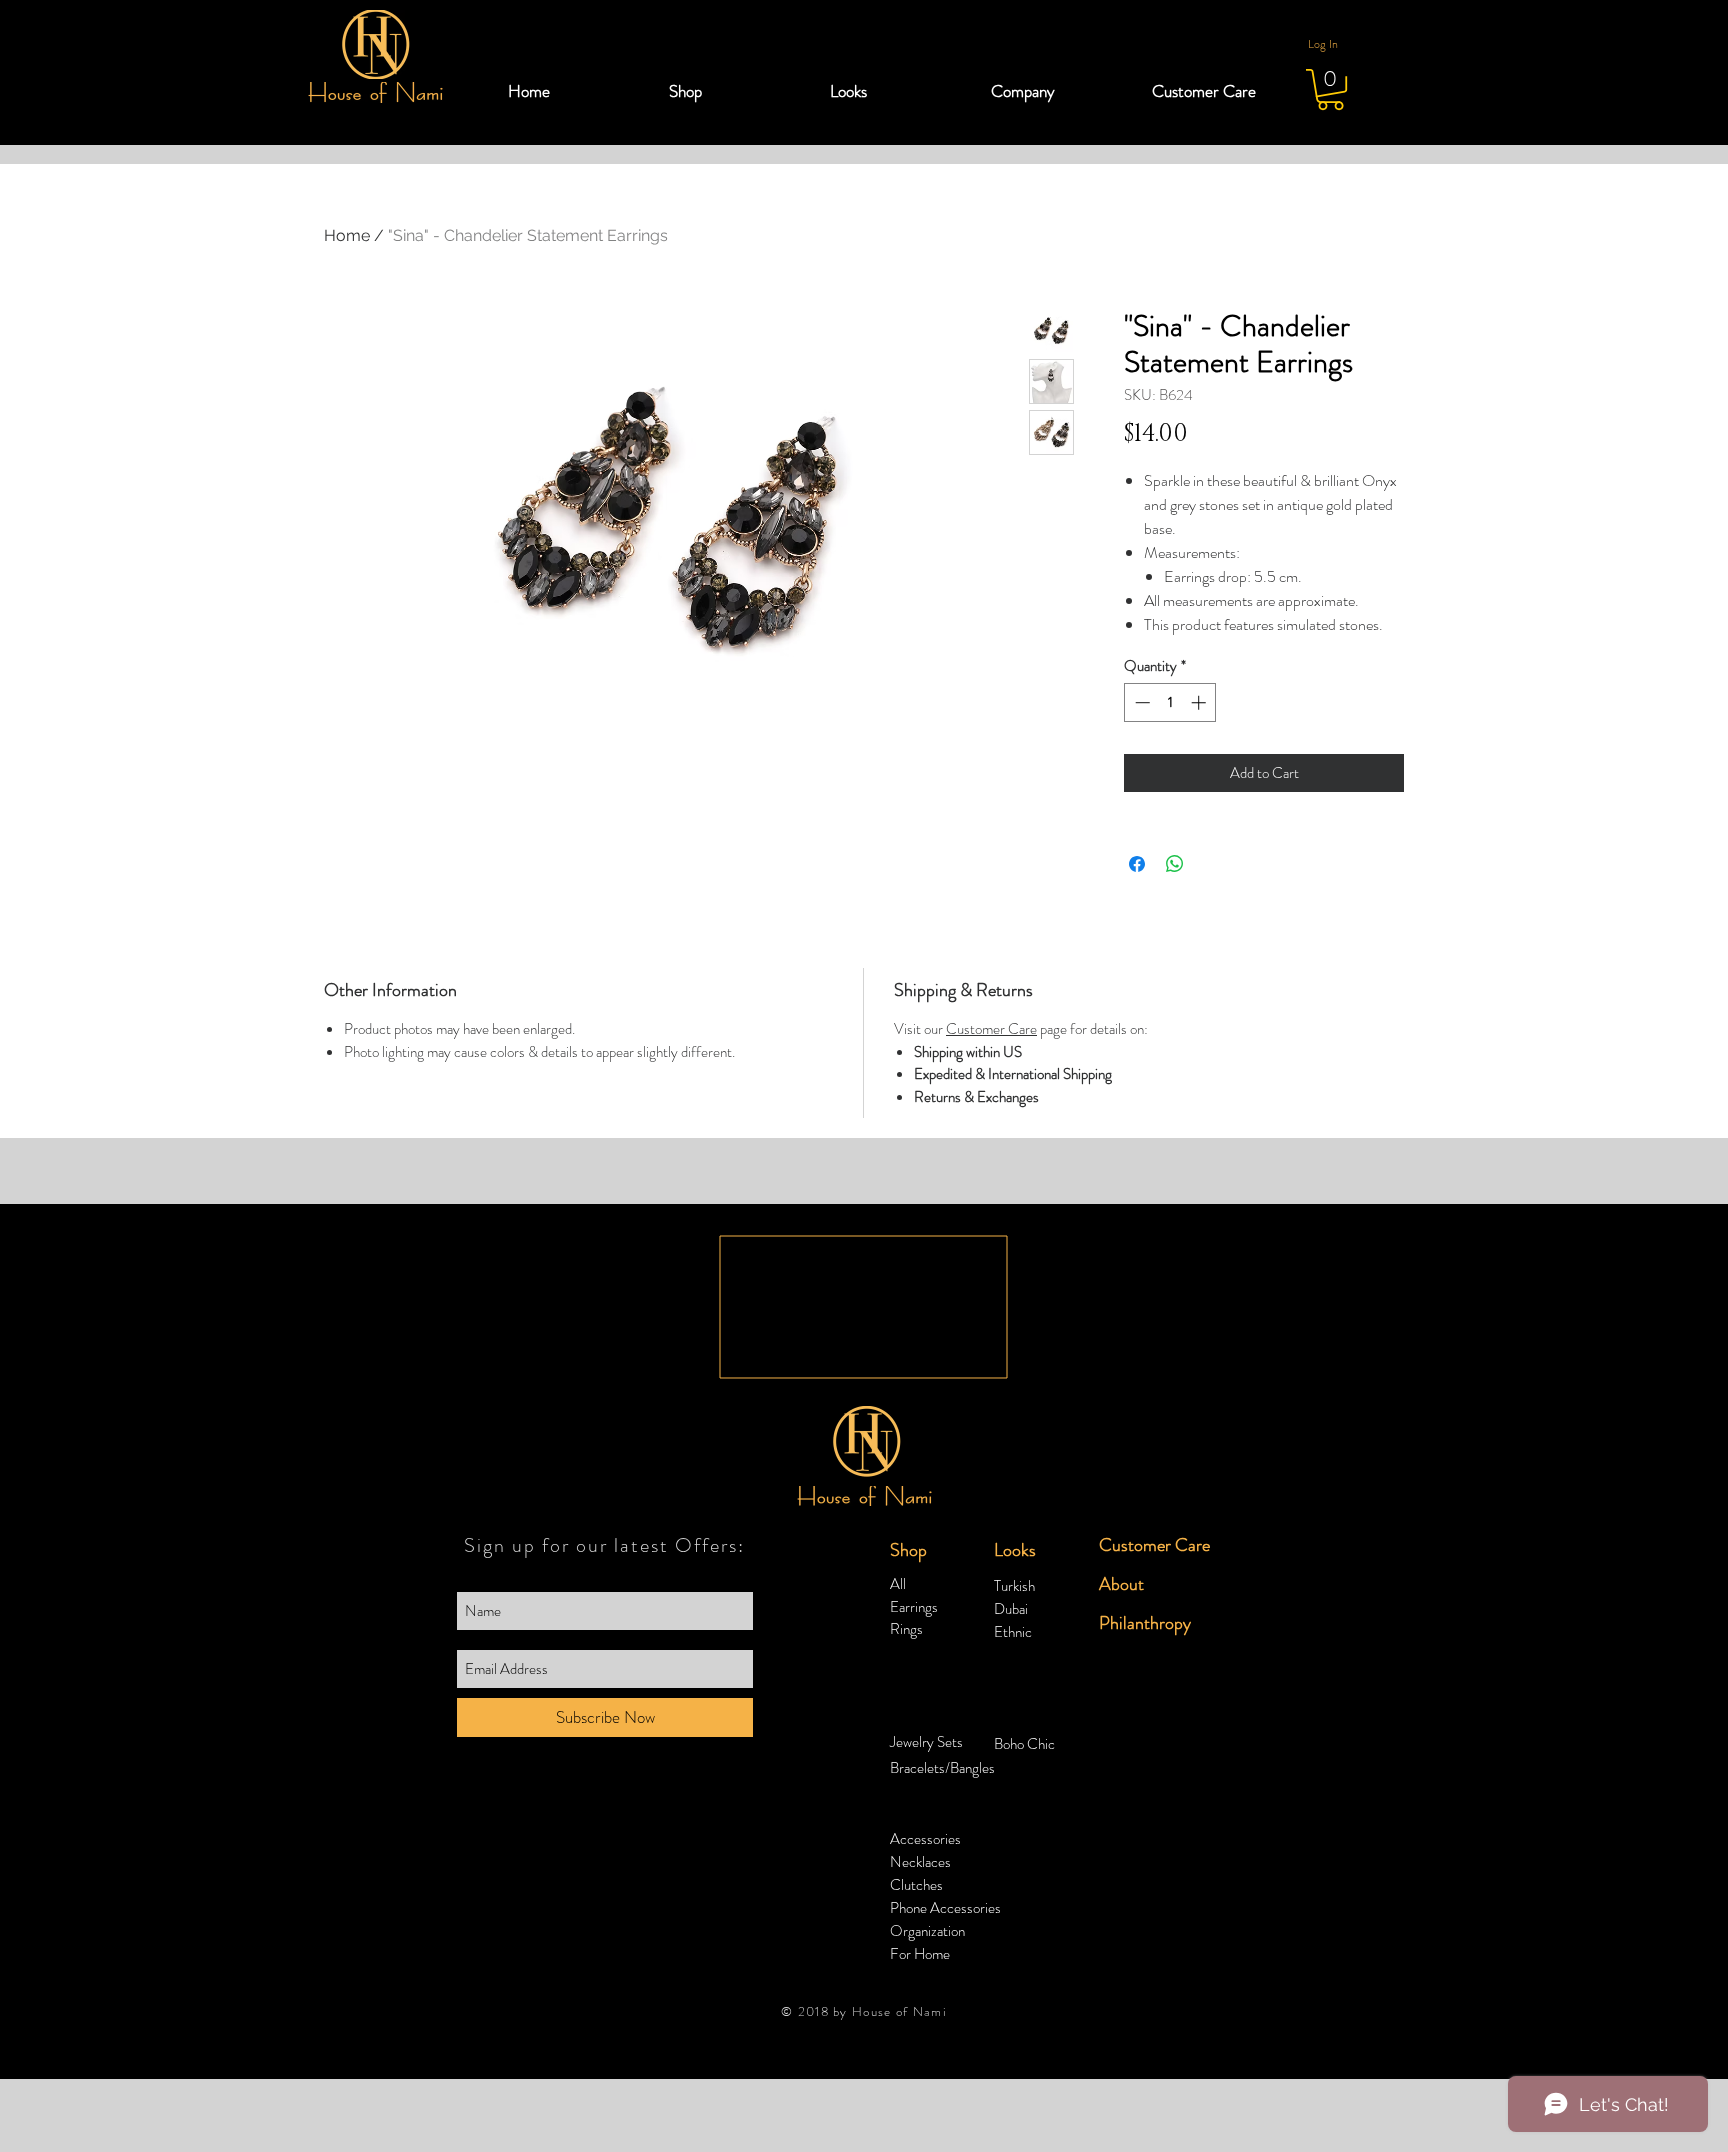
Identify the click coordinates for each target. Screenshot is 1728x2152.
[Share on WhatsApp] (1175, 864)
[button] (734, 91)
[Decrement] (1140, 702)
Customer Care (991, 1029)
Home (347, 235)
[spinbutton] (1170, 702)
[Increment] (1200, 702)
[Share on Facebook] (1137, 864)
